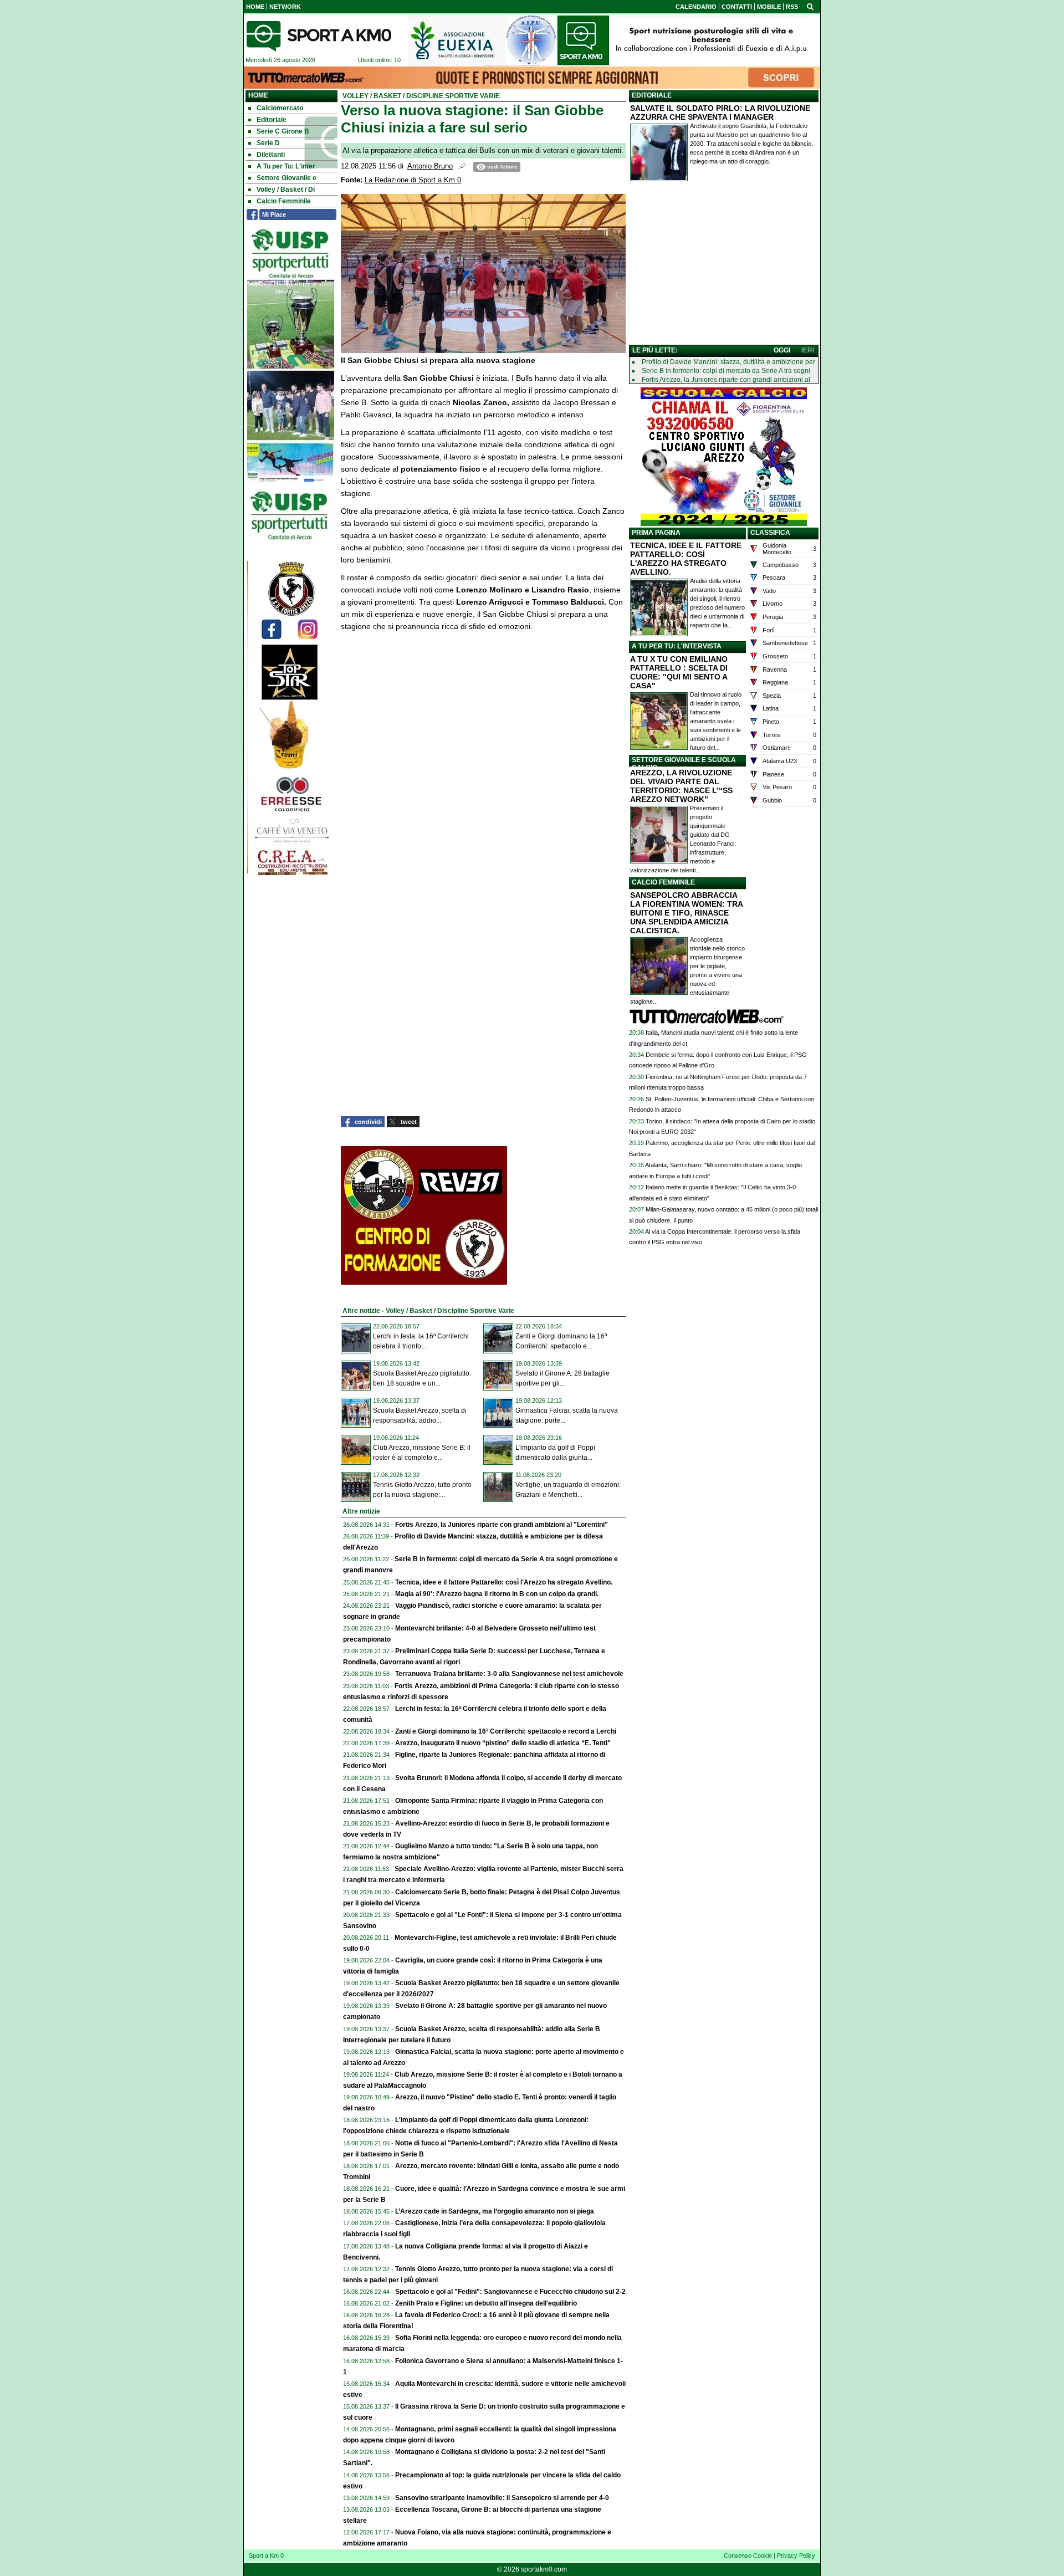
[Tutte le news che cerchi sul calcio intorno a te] (319, 36)
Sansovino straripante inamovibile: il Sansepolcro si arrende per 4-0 (502, 2498)
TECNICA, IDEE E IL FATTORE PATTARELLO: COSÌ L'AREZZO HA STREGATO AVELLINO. (686, 559)
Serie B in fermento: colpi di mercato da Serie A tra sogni (726, 371)
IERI (808, 350)
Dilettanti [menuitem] (271, 155)
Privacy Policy (796, 2555)
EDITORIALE (652, 95)
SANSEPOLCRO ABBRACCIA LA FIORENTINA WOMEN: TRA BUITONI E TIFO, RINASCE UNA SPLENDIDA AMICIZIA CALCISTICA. (686, 913)
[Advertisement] (724, 265)
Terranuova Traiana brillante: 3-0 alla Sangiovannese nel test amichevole (509, 1674)
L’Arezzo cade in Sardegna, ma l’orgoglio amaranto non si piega (495, 2211)
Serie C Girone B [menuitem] (283, 131)
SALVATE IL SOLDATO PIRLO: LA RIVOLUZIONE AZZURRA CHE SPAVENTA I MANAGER (720, 113)
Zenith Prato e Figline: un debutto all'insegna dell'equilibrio (486, 2303)
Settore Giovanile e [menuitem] (287, 178)
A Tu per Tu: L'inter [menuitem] (286, 166)
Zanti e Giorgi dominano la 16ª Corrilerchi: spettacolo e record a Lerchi (506, 1731)
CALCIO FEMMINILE (663, 882)
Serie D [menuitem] (268, 143)
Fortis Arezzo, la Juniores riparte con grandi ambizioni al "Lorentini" (502, 1525)
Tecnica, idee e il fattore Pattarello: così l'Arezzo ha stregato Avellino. (504, 1582)
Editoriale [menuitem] (272, 120)
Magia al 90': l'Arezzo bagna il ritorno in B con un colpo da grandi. (497, 1594)
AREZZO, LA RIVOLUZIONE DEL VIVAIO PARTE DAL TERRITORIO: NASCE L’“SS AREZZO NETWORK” (681, 786)
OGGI (782, 350)
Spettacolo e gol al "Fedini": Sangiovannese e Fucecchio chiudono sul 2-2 (510, 2292)
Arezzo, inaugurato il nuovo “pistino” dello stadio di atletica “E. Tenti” (503, 1743)
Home (258, 95)
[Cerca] (810, 6)
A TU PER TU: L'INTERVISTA (677, 646)
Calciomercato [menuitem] (280, 108)
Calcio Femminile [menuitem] (284, 201)
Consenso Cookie (748, 2555)
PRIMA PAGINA (656, 533)
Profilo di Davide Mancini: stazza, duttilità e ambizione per (728, 362)
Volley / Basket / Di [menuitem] (286, 190)
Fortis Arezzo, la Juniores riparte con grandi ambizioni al (726, 380)
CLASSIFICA (770, 533)
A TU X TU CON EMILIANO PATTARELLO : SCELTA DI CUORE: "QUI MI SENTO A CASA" (679, 672)
